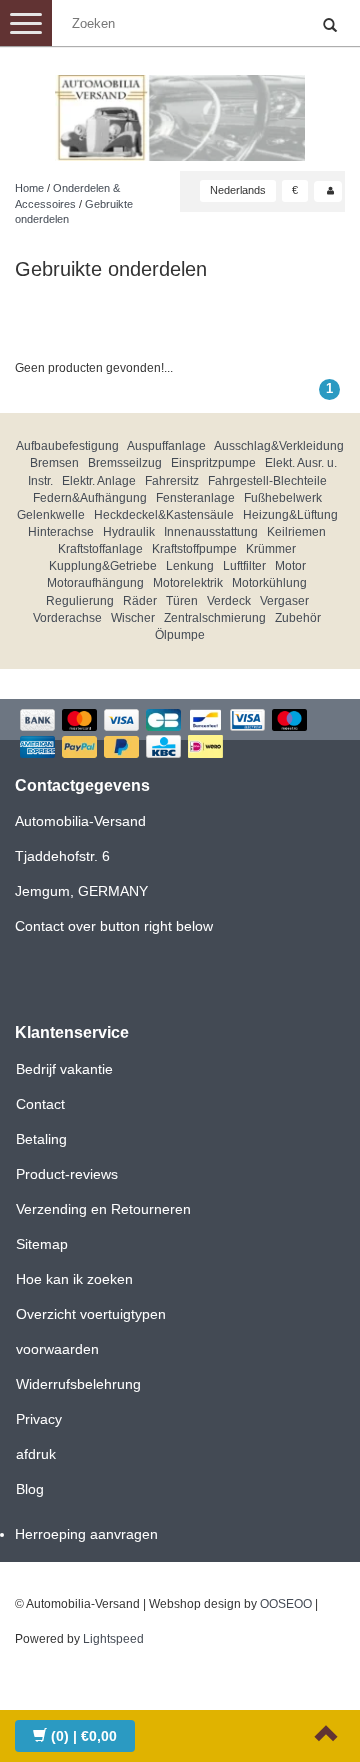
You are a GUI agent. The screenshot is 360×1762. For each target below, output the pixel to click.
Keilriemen (296, 532)
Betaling (41, 1139)
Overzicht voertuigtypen (91, 1314)
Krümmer (271, 549)
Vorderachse (67, 618)
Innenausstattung (211, 532)
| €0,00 (84, 1736)
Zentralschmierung (215, 618)
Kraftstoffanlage (100, 549)
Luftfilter (244, 566)
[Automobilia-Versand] (180, 110)
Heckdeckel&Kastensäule (164, 515)
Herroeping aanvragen (86, 1534)
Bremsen (54, 463)
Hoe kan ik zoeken (74, 1279)
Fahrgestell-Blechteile (267, 481)
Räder (140, 601)
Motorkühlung (269, 583)
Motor (290, 566)
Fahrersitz (172, 481)
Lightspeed (113, 1639)
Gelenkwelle (51, 515)
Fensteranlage (195, 498)
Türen (182, 601)
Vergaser (284, 601)
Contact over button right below (114, 926)
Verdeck (229, 601)
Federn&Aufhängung (90, 498)
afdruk (36, 1454)
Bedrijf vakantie (64, 1069)
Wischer (133, 618)
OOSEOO (286, 1604)
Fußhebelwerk (283, 498)
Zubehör (298, 618)
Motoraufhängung (95, 583)
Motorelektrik (188, 583)
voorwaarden (57, 1349)
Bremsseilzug (125, 463)
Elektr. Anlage (99, 481)
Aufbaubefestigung (67, 446)
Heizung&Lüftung (290, 515)
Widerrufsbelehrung (78, 1384)
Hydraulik (129, 532)
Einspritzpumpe (213, 463)
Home (29, 188)
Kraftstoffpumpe (194, 549)
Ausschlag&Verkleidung (279, 446)
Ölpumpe (180, 635)
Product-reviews (67, 1174)
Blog (30, 1489)
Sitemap (42, 1244)
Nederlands (238, 190)
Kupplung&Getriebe (103, 566)
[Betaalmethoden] (180, 735)
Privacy (39, 1419)
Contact (40, 1104)
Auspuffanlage (166, 446)
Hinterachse (61, 532)
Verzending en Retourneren (103, 1209)
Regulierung (80, 601)
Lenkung (190, 566)
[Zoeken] (330, 26)
